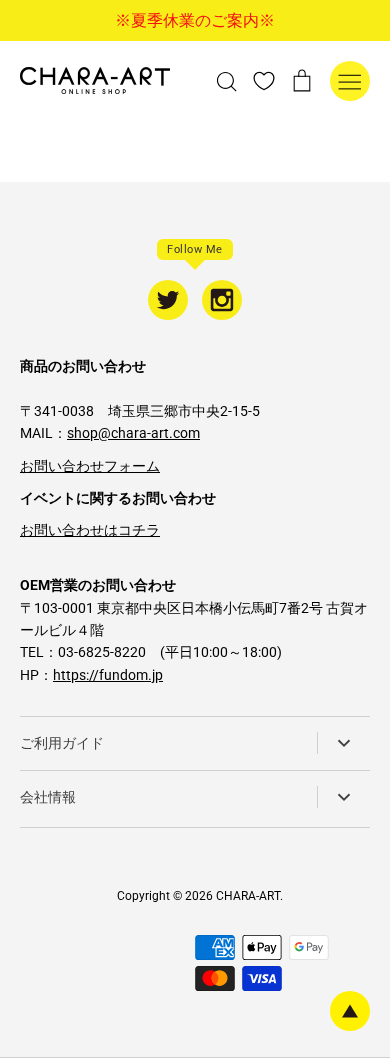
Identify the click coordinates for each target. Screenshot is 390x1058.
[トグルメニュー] (350, 81)
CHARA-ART (248, 896)
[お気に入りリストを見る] (264, 80)
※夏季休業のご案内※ (195, 20)
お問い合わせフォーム (90, 466)
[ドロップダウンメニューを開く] (343, 743)
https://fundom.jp (108, 675)
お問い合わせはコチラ (90, 530)
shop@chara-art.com (133, 433)
